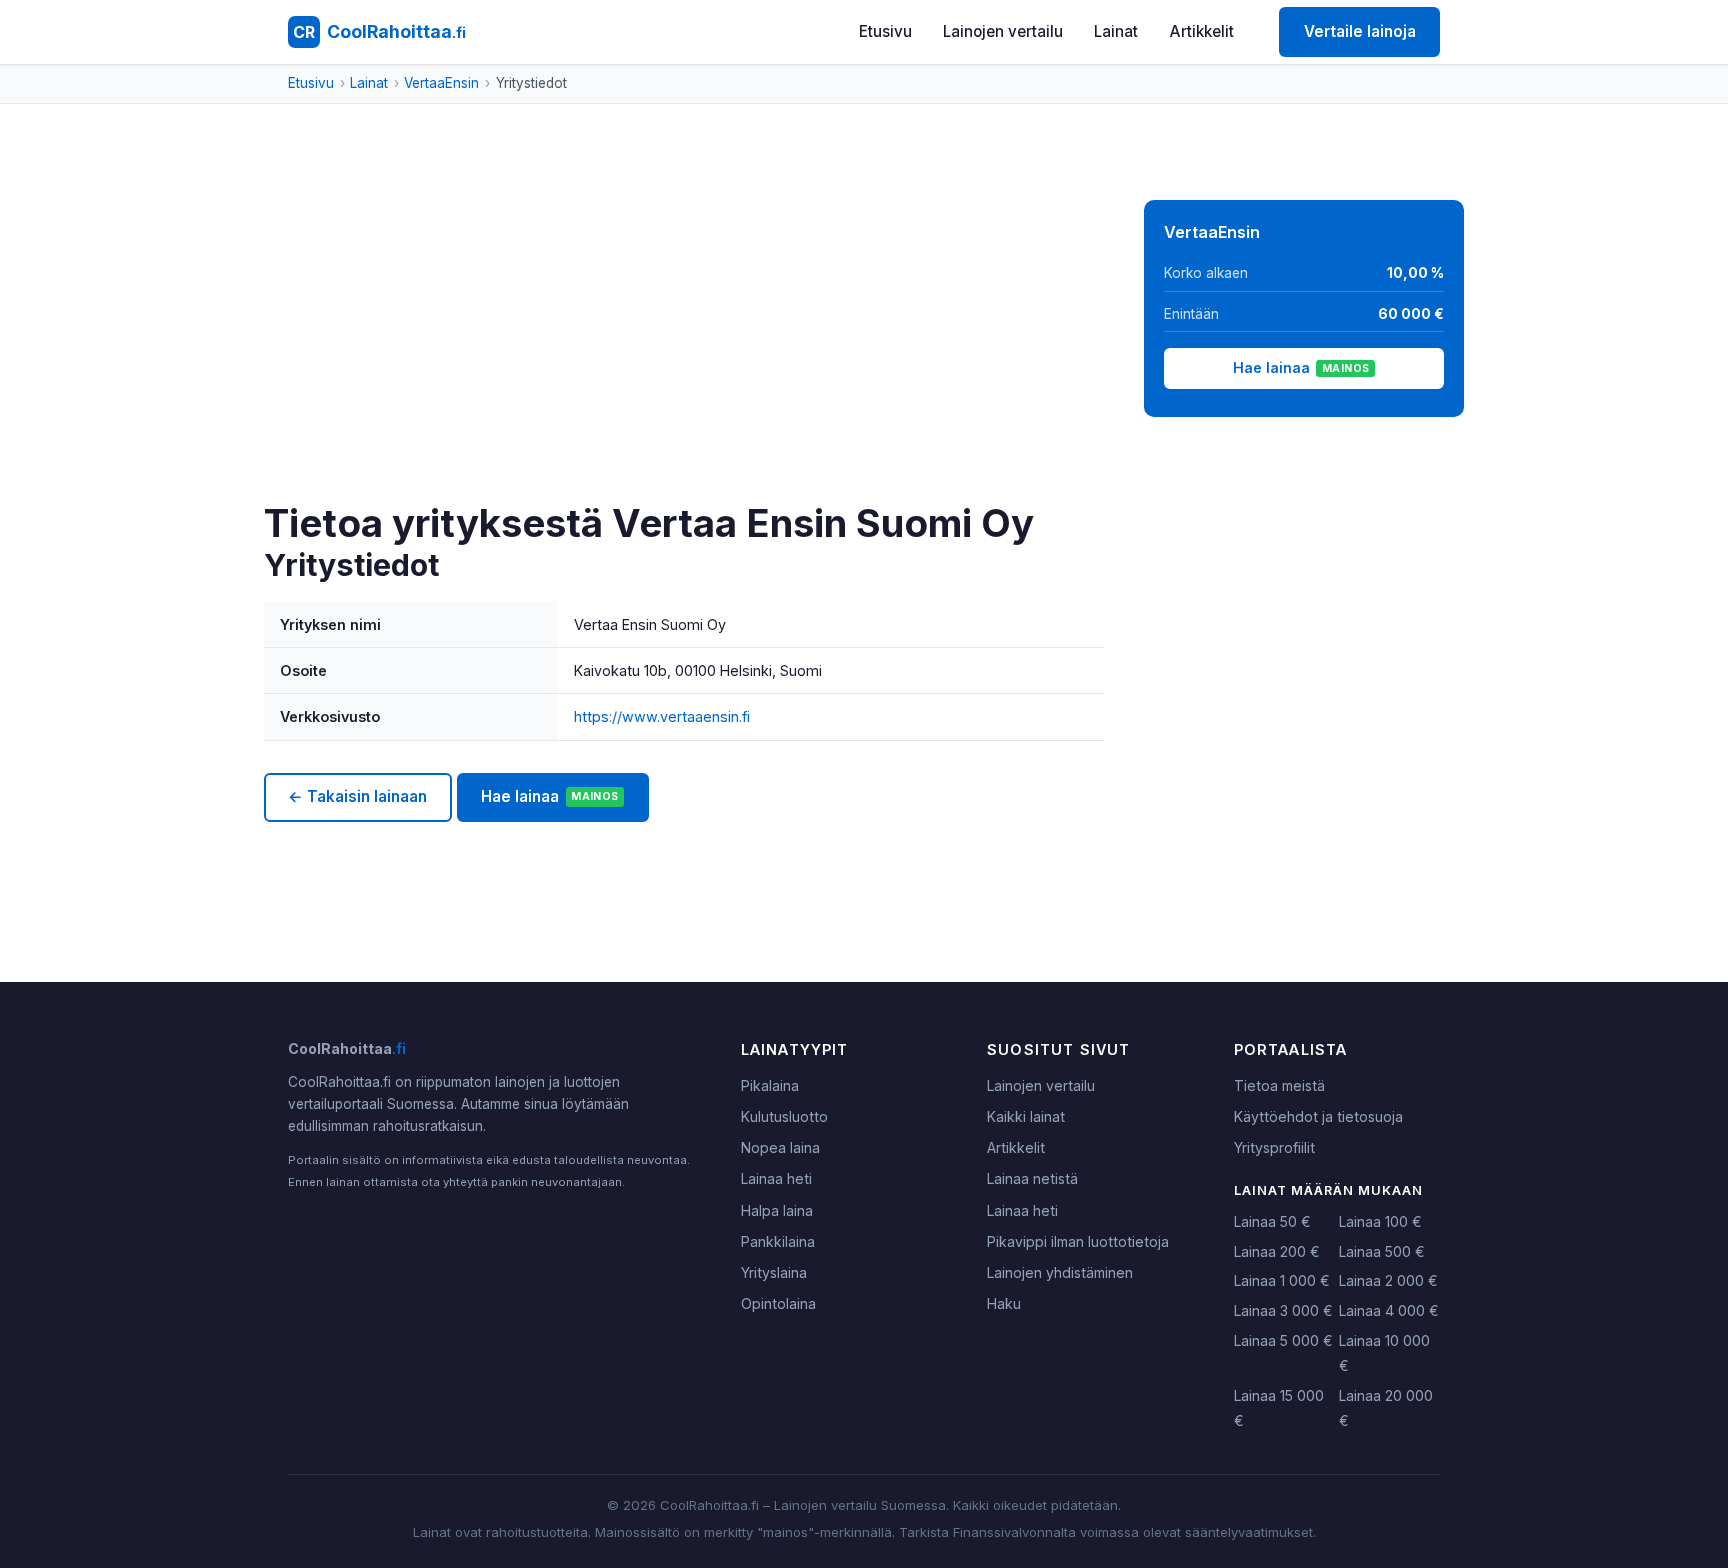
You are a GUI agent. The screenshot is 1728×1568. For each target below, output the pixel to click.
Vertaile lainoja (1360, 31)
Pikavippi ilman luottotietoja (1078, 1241)
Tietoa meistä (1279, 1085)
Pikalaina (770, 1085)
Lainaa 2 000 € (1388, 1280)
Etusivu (885, 31)
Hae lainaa (549, 796)
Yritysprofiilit (1274, 1147)
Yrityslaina (774, 1272)
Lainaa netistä (1032, 1178)
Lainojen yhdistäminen (1060, 1272)
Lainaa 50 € (1272, 1221)
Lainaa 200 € (1277, 1251)
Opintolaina (778, 1303)
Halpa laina (777, 1210)
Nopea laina (780, 1147)
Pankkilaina (778, 1241)
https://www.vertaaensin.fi (662, 716)
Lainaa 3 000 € (1283, 1310)
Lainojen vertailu (1003, 31)
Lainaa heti (776, 1178)
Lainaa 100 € (1380, 1221)
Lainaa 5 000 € (1283, 1340)
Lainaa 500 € (1382, 1251)
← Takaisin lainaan (357, 796)
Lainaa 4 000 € (1389, 1310)
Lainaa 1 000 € (1282, 1280)
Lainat (1116, 31)
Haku (1004, 1303)
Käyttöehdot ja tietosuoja (1318, 1116)
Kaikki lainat (1026, 1116)
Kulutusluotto (784, 1116)
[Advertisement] (684, 350)
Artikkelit (1202, 31)
